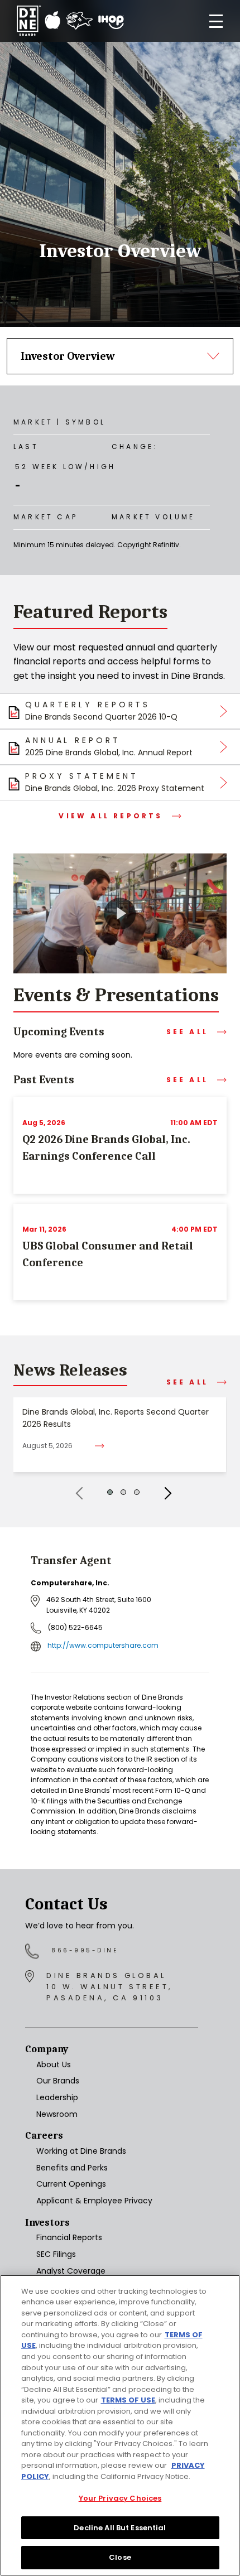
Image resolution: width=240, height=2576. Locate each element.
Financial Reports (69, 2237)
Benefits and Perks (72, 2168)
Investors (47, 2223)
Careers (44, 2136)
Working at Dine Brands (81, 2151)
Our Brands (58, 2081)
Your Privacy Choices (120, 2498)
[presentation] (75, 1493)
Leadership (57, 2097)
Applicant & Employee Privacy (94, 2201)
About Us (54, 2064)
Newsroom (57, 2114)
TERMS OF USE (128, 2400)
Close (120, 2557)
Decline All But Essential (120, 2528)
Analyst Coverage (71, 2271)
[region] (120, 2425)
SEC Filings (56, 2254)
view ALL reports (111, 816)
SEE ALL (187, 1032)
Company (47, 2049)
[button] (110, 1492)
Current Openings (71, 2184)
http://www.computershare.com (103, 1645)
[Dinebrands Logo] (70, 21)
